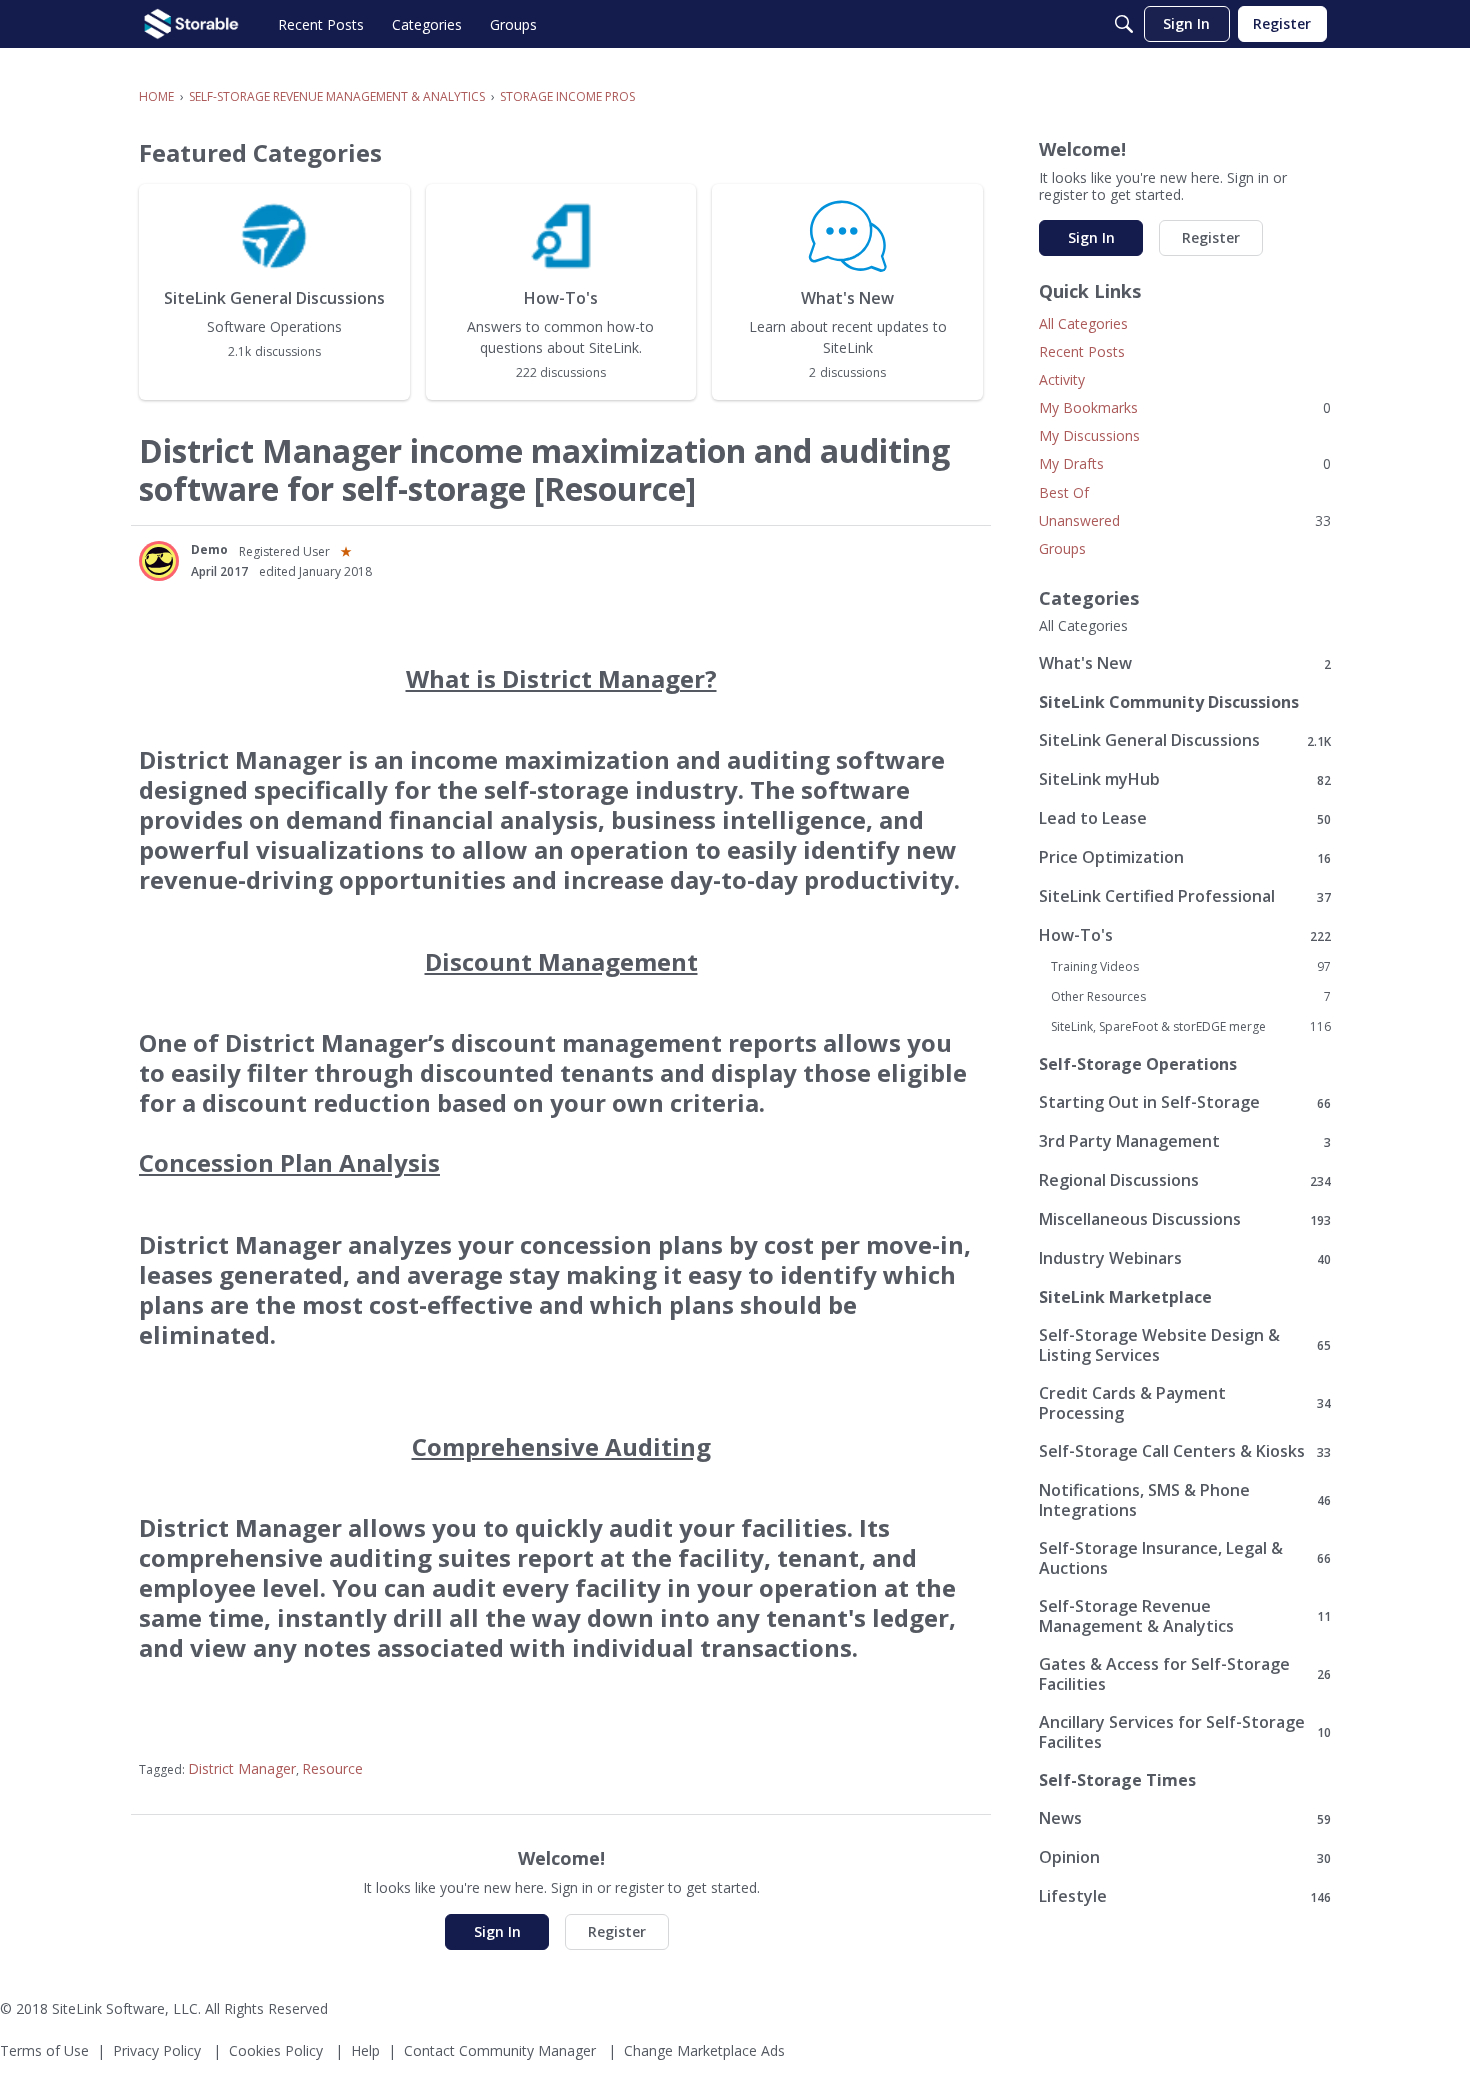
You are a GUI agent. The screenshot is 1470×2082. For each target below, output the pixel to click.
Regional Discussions (1185, 1180)
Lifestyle (1185, 1896)
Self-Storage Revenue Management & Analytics (1185, 1616)
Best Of (1064, 492)
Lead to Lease (1185, 818)
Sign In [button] (497, 1931)
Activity (1062, 379)
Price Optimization (1185, 857)
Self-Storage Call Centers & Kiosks (1185, 1451)
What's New (1185, 663)
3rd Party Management (1185, 1141)
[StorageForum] (191, 24)
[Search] (1124, 24)
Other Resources (1191, 997)
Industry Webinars (1185, 1258)
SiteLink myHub (1185, 779)
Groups (1062, 548)
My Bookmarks (1185, 407)
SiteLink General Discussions (1185, 740)
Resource (332, 1768)
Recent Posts (1082, 351)
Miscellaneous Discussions (1185, 1219)
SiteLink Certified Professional (1185, 896)
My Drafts (1185, 463)
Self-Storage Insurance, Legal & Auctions (1185, 1558)
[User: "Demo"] (159, 561)
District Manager (242, 1768)
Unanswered (1185, 520)
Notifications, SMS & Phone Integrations (1185, 1500)
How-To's (1185, 935)
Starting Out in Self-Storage (1185, 1102)
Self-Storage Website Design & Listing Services (1185, 1345)
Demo (209, 549)
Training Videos (1191, 967)
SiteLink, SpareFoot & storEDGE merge (1191, 1027)
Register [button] (617, 1931)
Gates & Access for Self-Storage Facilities (1185, 1674)
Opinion (1185, 1857)
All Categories (1083, 323)
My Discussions (1089, 435)
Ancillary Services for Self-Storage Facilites (1185, 1732)
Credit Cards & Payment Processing (1185, 1403)
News (1185, 1818)
